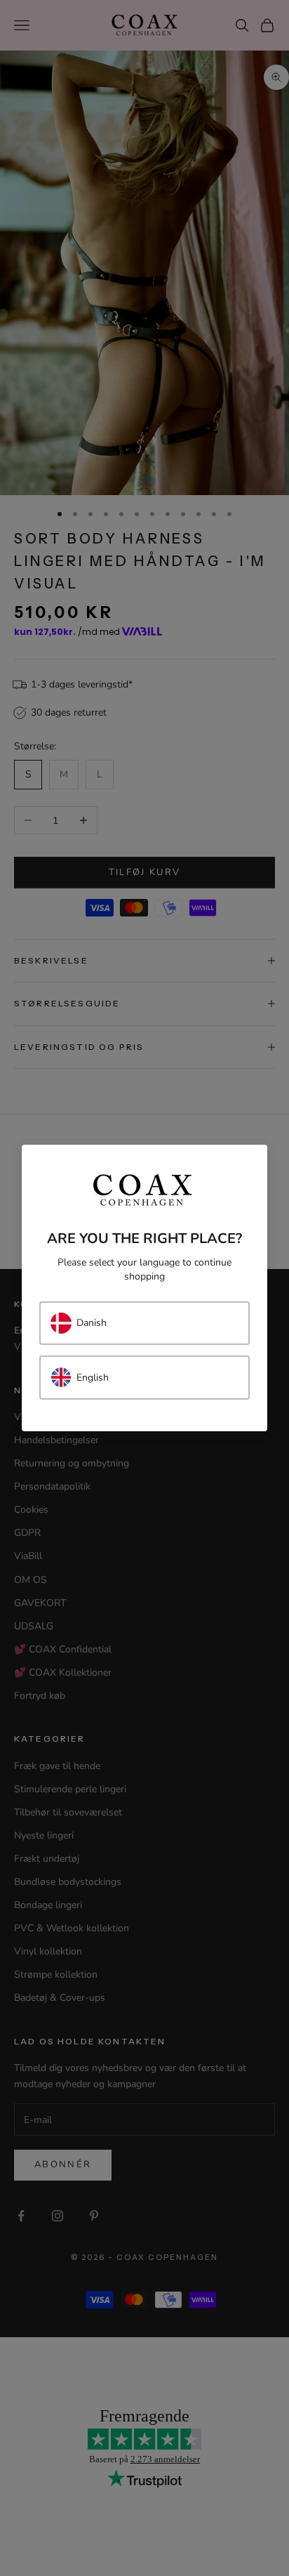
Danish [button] (92, 1323)
